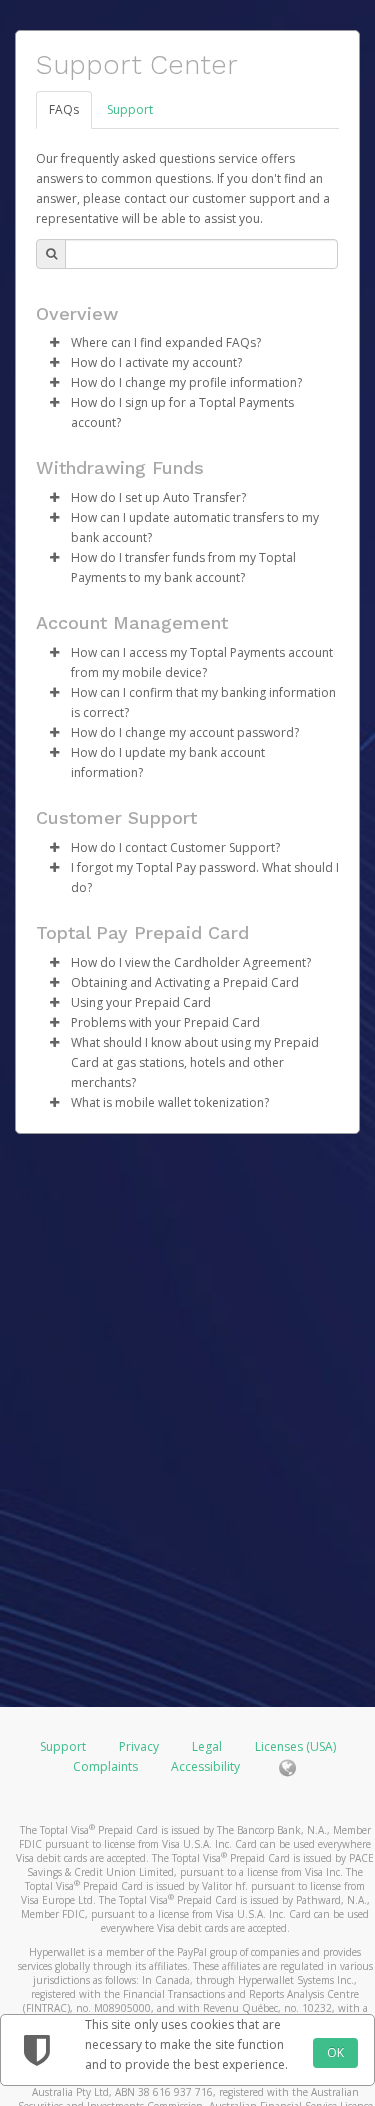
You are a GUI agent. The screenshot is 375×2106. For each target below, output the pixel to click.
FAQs (64, 109)
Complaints (107, 1766)
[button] (54, 343)
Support (130, 109)
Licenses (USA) (295, 1746)
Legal (207, 1746)
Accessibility (205, 1766)
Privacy (139, 1746)
